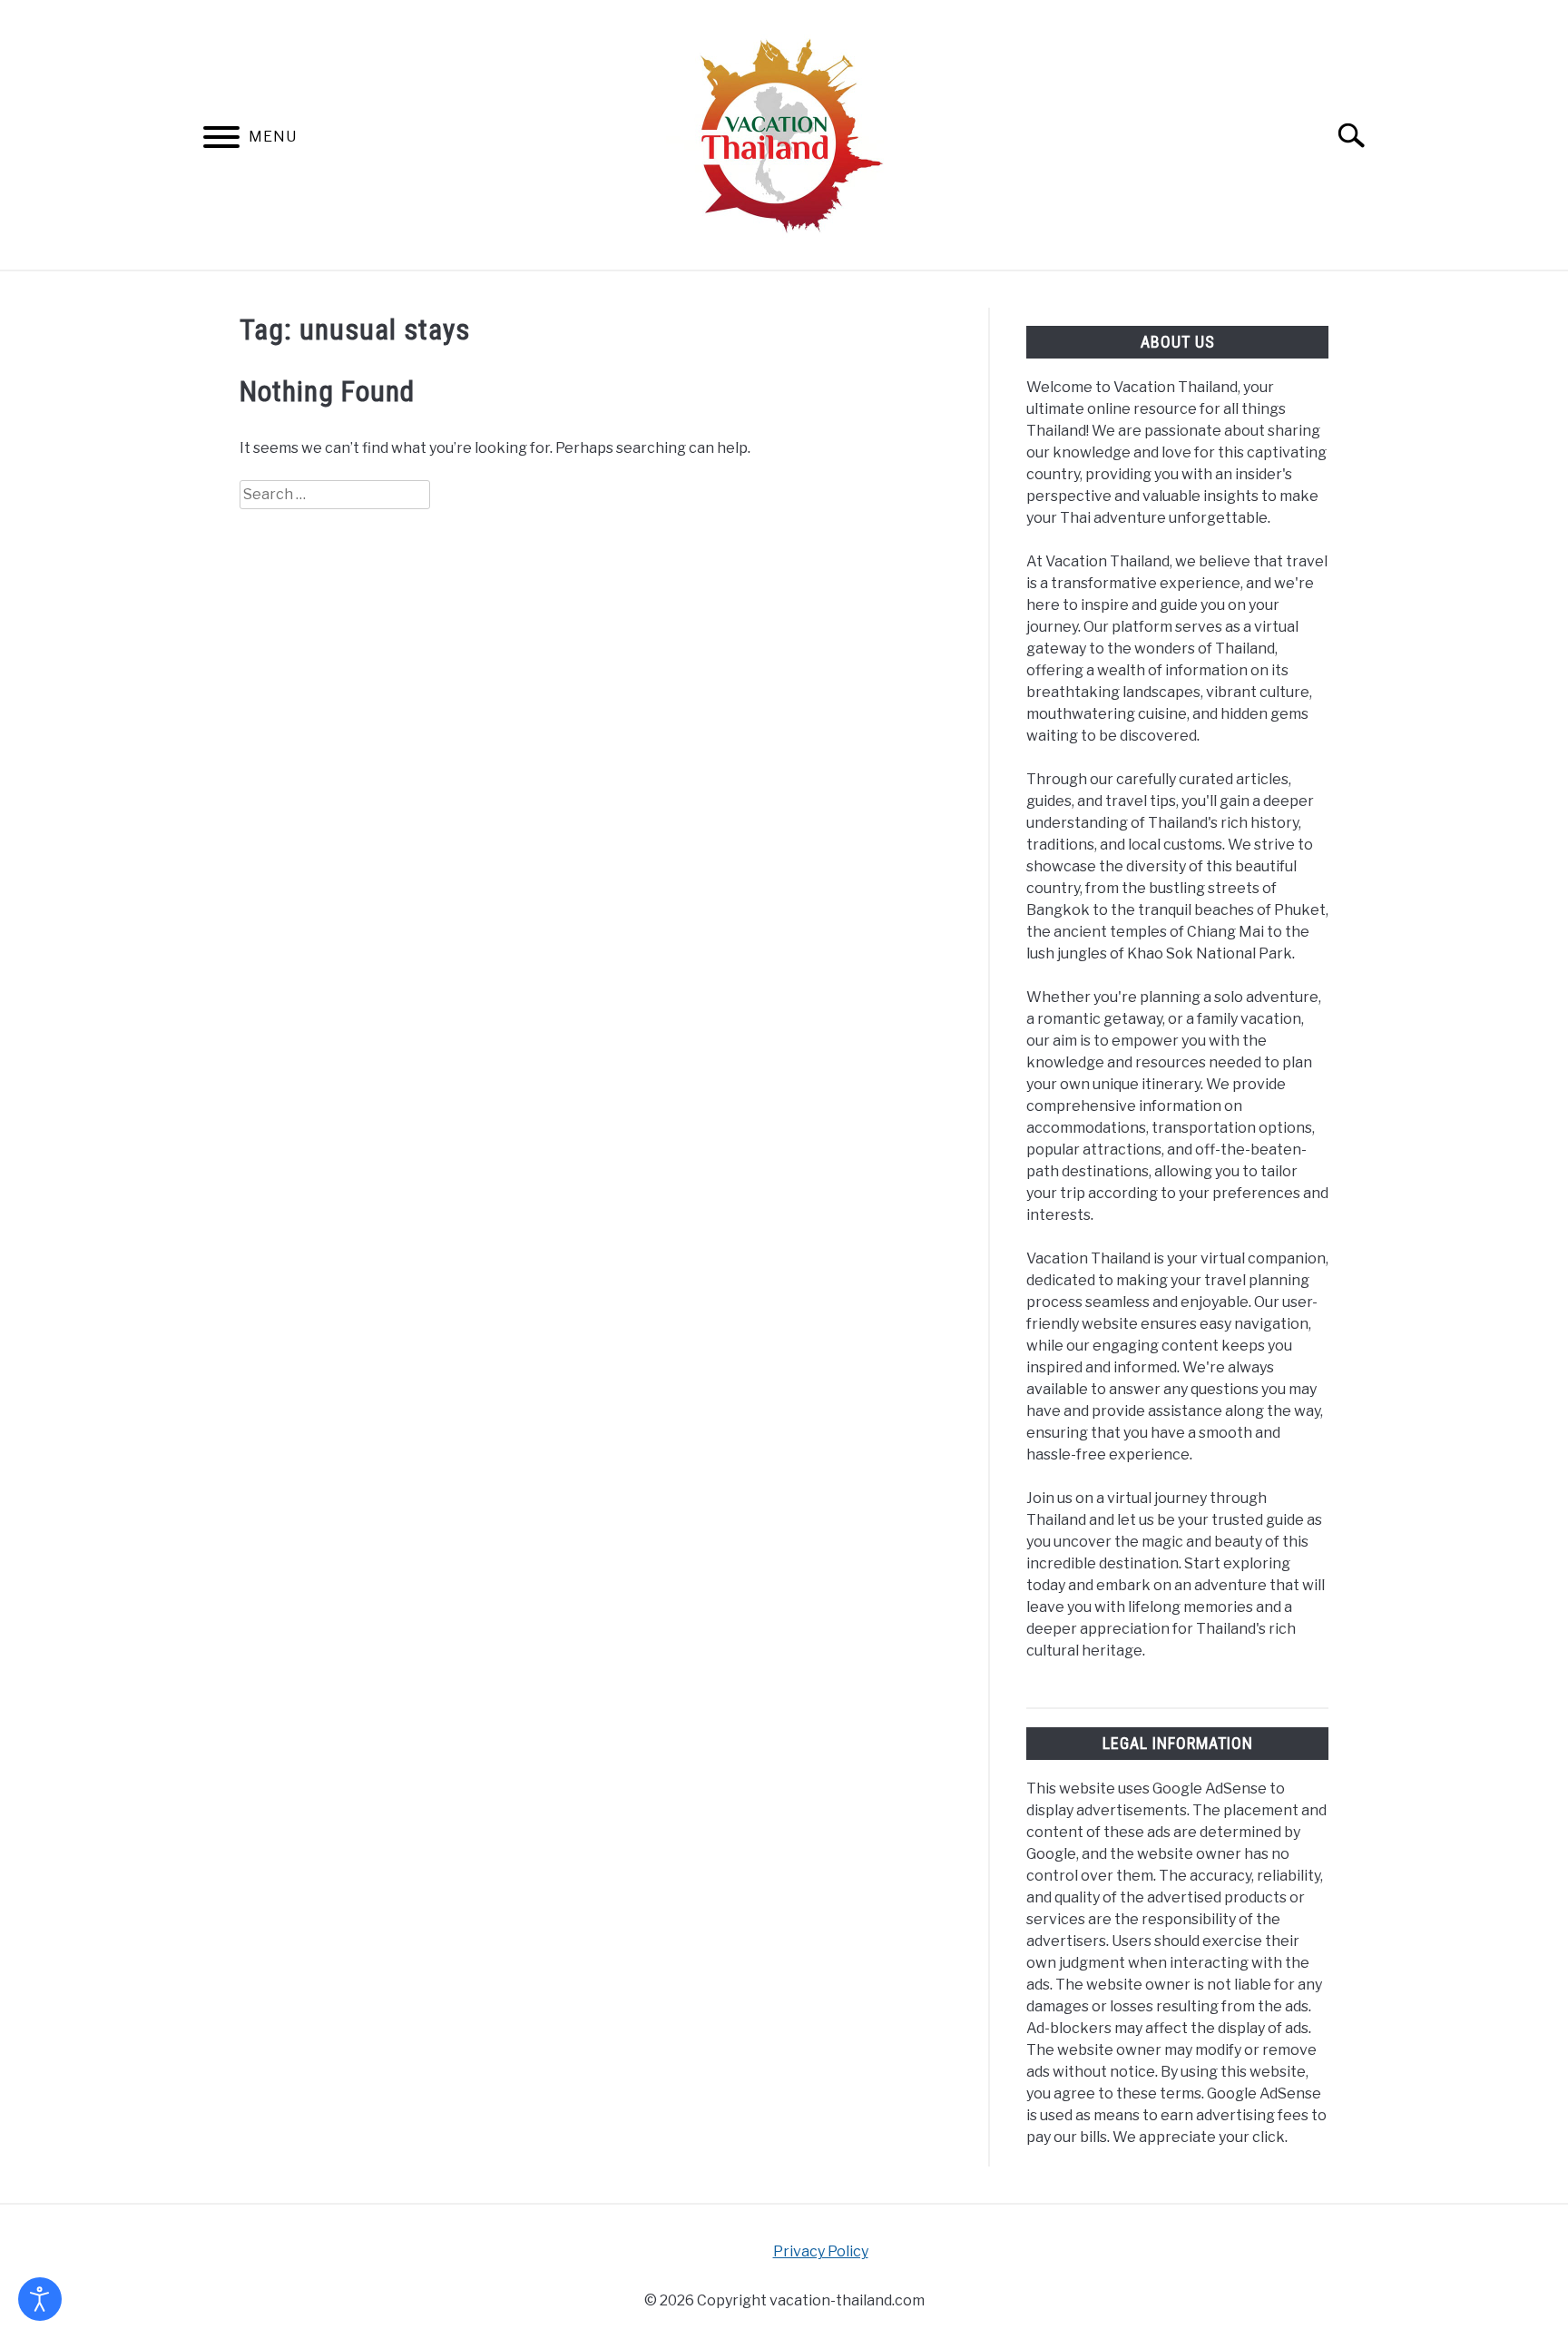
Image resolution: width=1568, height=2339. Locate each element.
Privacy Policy (821, 2251)
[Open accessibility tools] (40, 2299)
